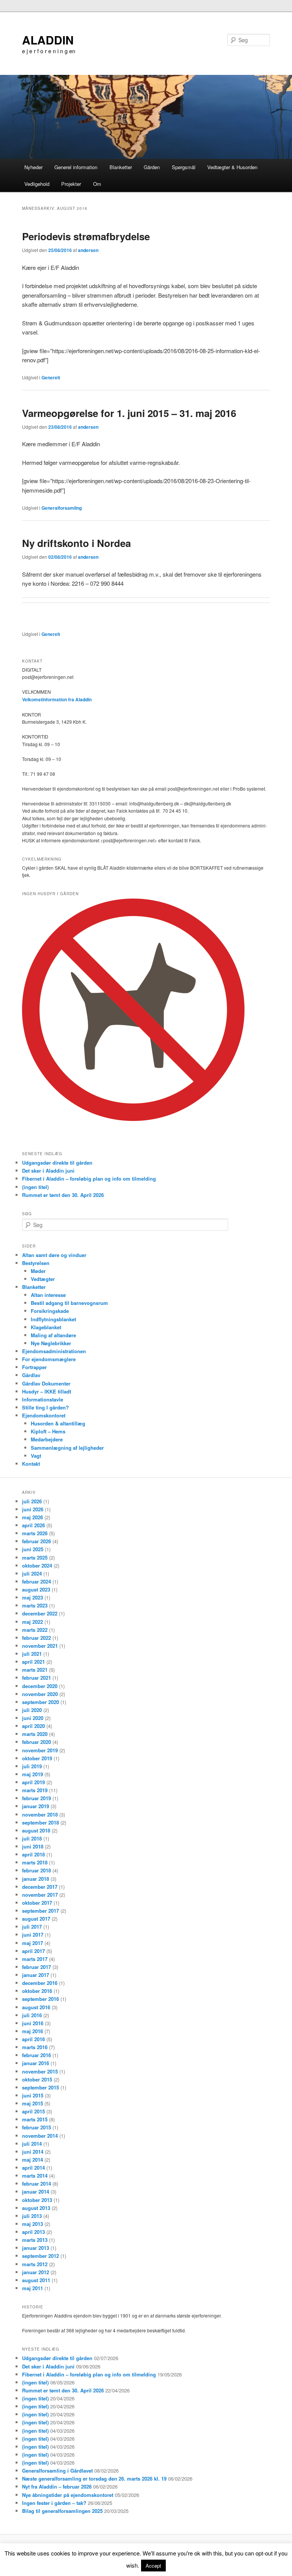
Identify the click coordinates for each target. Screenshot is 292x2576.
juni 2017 (33, 1935)
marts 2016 (35, 2047)
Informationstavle (43, 1399)
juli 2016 (32, 2015)
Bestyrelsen (36, 1263)
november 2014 (40, 2136)
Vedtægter (43, 1279)
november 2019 (40, 1750)
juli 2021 (32, 1654)
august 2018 (36, 1830)
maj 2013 (33, 2224)
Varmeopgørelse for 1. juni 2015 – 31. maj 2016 (129, 413)
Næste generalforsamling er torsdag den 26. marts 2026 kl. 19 (94, 2479)
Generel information (76, 167)
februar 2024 (36, 1581)
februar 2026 (36, 1541)
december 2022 (40, 1613)
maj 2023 (33, 1597)
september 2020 (40, 1702)
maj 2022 (33, 1622)
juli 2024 (32, 1573)
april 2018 (33, 1854)
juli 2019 (32, 1766)
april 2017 (33, 1951)
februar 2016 (36, 2055)
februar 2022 (36, 1638)
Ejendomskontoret (44, 1415)
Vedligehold (37, 184)
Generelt (51, 377)
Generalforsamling (62, 508)
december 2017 (40, 1887)
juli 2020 (32, 1710)
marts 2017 (35, 1959)
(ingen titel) (35, 1187)
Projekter (71, 184)
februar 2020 (36, 1742)
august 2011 (36, 2280)
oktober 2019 (37, 1758)
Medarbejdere (47, 1439)
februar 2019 (36, 1798)
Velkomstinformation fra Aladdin (57, 699)
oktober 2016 (37, 1991)
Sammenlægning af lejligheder (67, 1448)
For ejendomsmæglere (49, 1359)
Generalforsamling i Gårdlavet (57, 2471)
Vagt (36, 1456)
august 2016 (36, 2007)
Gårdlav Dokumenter (46, 1383)
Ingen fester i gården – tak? (54, 2503)
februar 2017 (36, 1967)
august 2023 (36, 1589)
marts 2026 (35, 1533)
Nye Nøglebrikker (51, 1343)
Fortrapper (34, 1367)
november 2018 (40, 1814)
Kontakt (31, 1464)
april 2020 (33, 1726)
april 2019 (33, 1782)
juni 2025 (33, 1549)
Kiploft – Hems (48, 1431)
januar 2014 (36, 2192)
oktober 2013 (37, 2200)
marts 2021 (35, 1670)
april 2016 (33, 2039)
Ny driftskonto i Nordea (76, 543)
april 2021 (33, 1662)
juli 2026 (32, 1501)
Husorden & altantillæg (58, 1423)
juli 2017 (32, 1927)
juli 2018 (32, 1838)
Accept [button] (153, 2566)
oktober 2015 (37, 2079)
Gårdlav (31, 1375)
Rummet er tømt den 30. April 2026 (63, 1195)
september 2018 (40, 1822)
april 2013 (33, 2232)
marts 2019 (35, 1790)
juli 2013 (32, 2216)
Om (97, 184)
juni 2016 (33, 2023)
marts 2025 (35, 1557)
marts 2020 (35, 1734)
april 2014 (33, 2168)
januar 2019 (36, 1806)
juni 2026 (33, 1509)
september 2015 (40, 2087)
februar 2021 (36, 1678)
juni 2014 (33, 2152)
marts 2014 (35, 2176)
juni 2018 (33, 1846)
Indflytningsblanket (53, 1319)
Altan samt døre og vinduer (54, 1255)
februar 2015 (36, 2127)
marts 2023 (35, 1605)
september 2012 (40, 2256)
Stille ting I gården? (45, 1407)
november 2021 (40, 1646)
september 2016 (40, 1999)
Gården (152, 167)
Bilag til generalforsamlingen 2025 (62, 2511)
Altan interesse (48, 1295)
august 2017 (36, 1919)
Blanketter (121, 167)
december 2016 (40, 1983)
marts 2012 (35, 2264)
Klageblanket (46, 1327)
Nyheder (33, 167)
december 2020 (40, 1686)
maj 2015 (33, 2103)
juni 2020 (33, 1718)
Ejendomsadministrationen (54, 1351)
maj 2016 (33, 2031)
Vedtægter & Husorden (232, 167)
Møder (38, 1271)
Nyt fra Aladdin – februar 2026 (57, 2486)
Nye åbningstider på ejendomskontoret (68, 2495)
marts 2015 (35, 2119)
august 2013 (36, 2208)
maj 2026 (33, 1517)
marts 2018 (35, 1862)
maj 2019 (33, 1774)
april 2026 (33, 1525)
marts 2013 (35, 2240)
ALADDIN (48, 40)
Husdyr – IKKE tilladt (47, 1391)
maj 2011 (33, 2288)
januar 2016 (36, 2063)
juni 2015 (33, 2095)
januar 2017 (36, 1975)
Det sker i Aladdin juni (48, 1171)
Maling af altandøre (53, 1335)
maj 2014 (33, 2160)
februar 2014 (36, 2184)
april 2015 (33, 2111)
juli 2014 (32, 2144)
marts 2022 (35, 1630)
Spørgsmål (184, 167)
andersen (88, 250)
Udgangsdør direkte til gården (57, 1163)
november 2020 (40, 1694)
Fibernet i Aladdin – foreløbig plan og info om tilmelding (89, 1179)
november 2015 (40, 2071)
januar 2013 (36, 2248)
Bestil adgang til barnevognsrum (69, 1303)
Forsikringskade (50, 1311)
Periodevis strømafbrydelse (86, 236)
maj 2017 (33, 1943)
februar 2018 (36, 1870)
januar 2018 (36, 1879)
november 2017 (40, 1895)
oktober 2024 (37, 1565)
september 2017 (40, 1911)
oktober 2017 (37, 1903)
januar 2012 (36, 2272)
